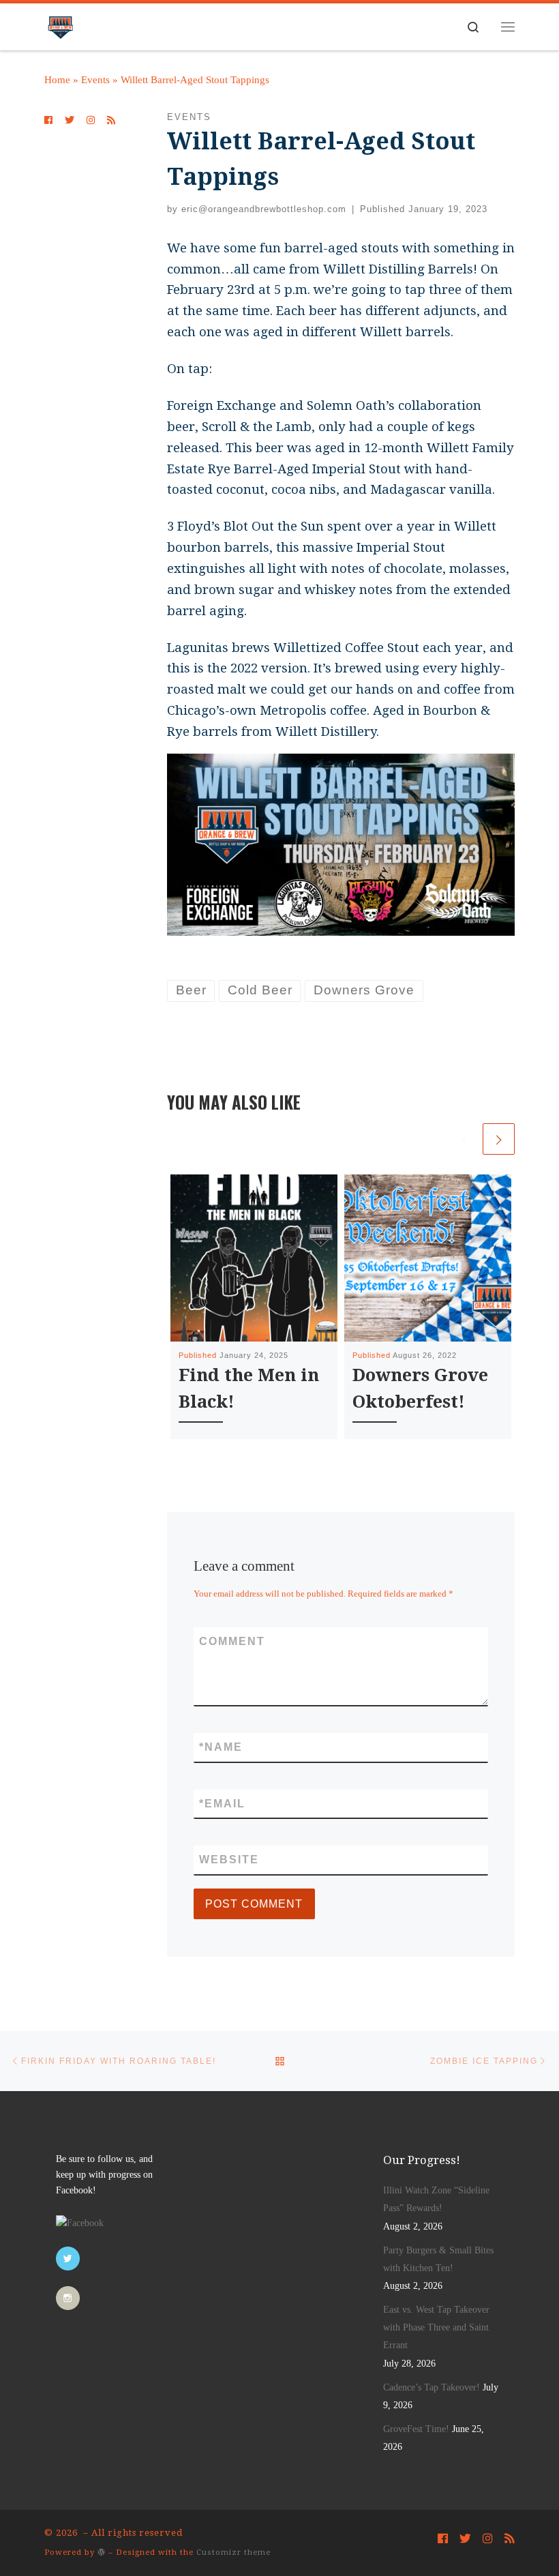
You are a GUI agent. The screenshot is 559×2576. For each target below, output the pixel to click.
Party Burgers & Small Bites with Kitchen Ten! (438, 2259)
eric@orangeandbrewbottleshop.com (264, 209)
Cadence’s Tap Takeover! (432, 2387)
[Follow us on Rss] (111, 121)
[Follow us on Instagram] (91, 121)
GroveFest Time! (416, 2429)
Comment (232, 1641)
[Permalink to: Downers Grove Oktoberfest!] (428, 1258)
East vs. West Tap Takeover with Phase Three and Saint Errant (436, 2327)
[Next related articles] (499, 1139)
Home (57, 80)
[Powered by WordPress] (102, 2552)
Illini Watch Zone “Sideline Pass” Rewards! (436, 2199)
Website (229, 1860)
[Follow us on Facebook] (48, 121)
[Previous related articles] (465, 1139)
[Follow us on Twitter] (70, 121)
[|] (60, 24)
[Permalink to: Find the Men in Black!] (254, 1258)
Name (221, 1747)
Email (222, 1804)
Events (95, 80)
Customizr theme (233, 2552)
